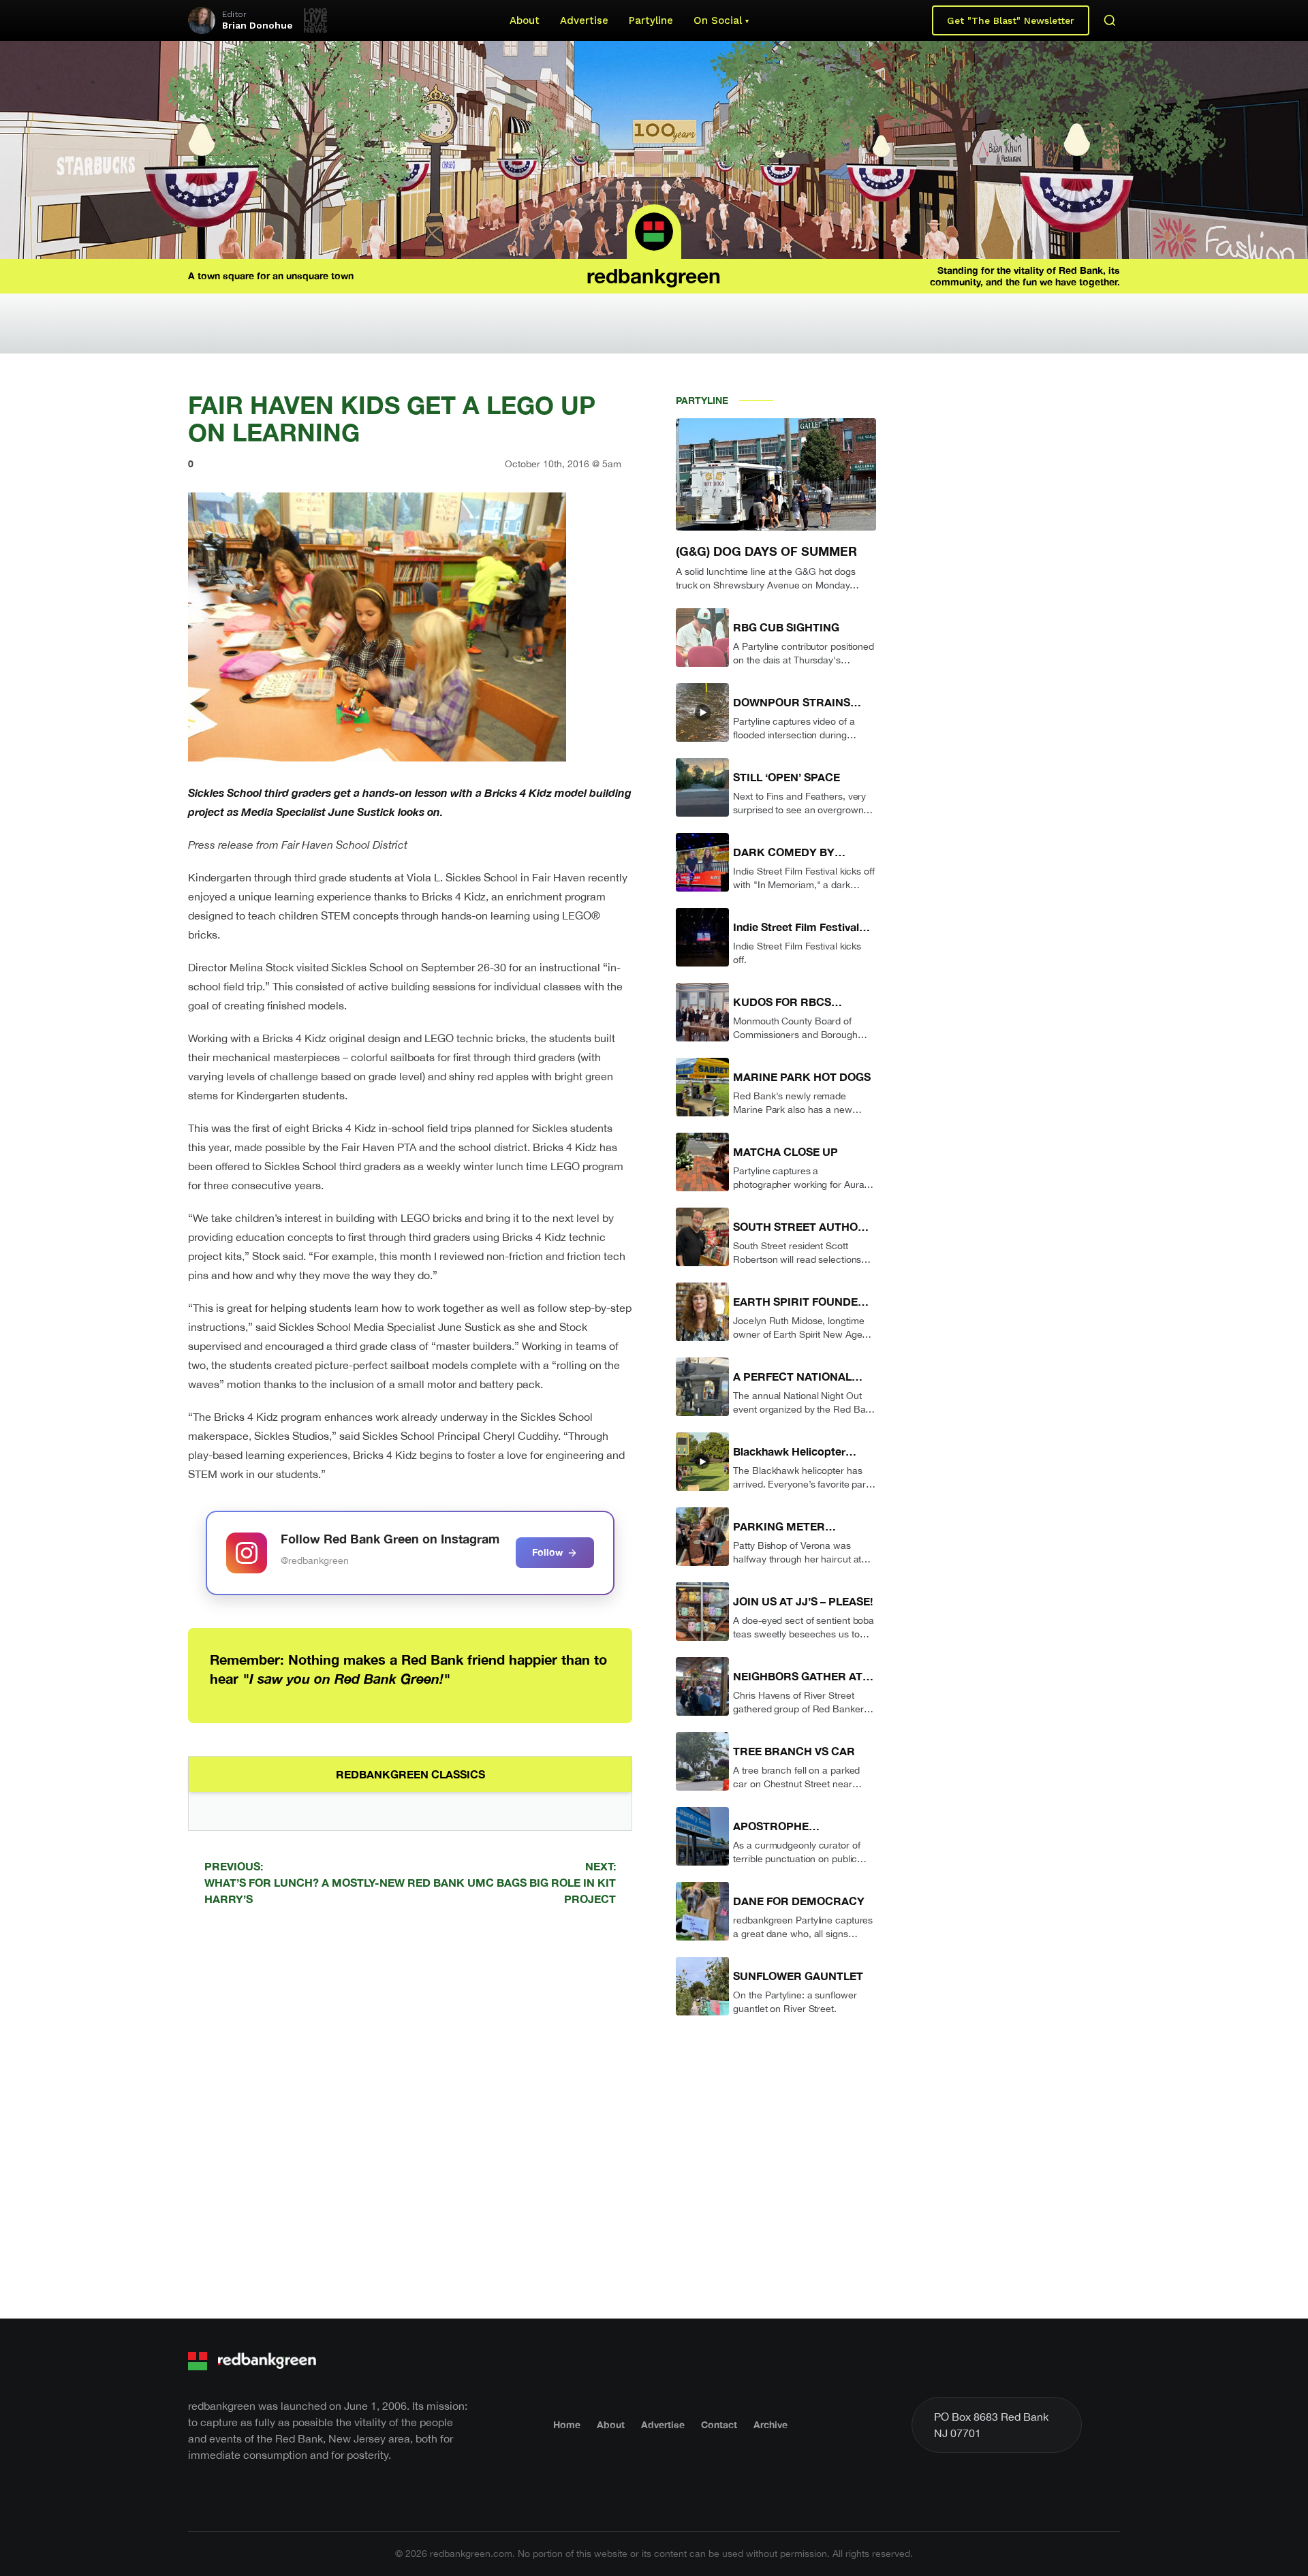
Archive (770, 2424)
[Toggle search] (1110, 20)
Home (567, 2424)
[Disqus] (410, 2110)
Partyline (651, 20)
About (525, 20)
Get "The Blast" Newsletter (1011, 20)
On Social (718, 20)
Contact (719, 2424)
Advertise (584, 20)
